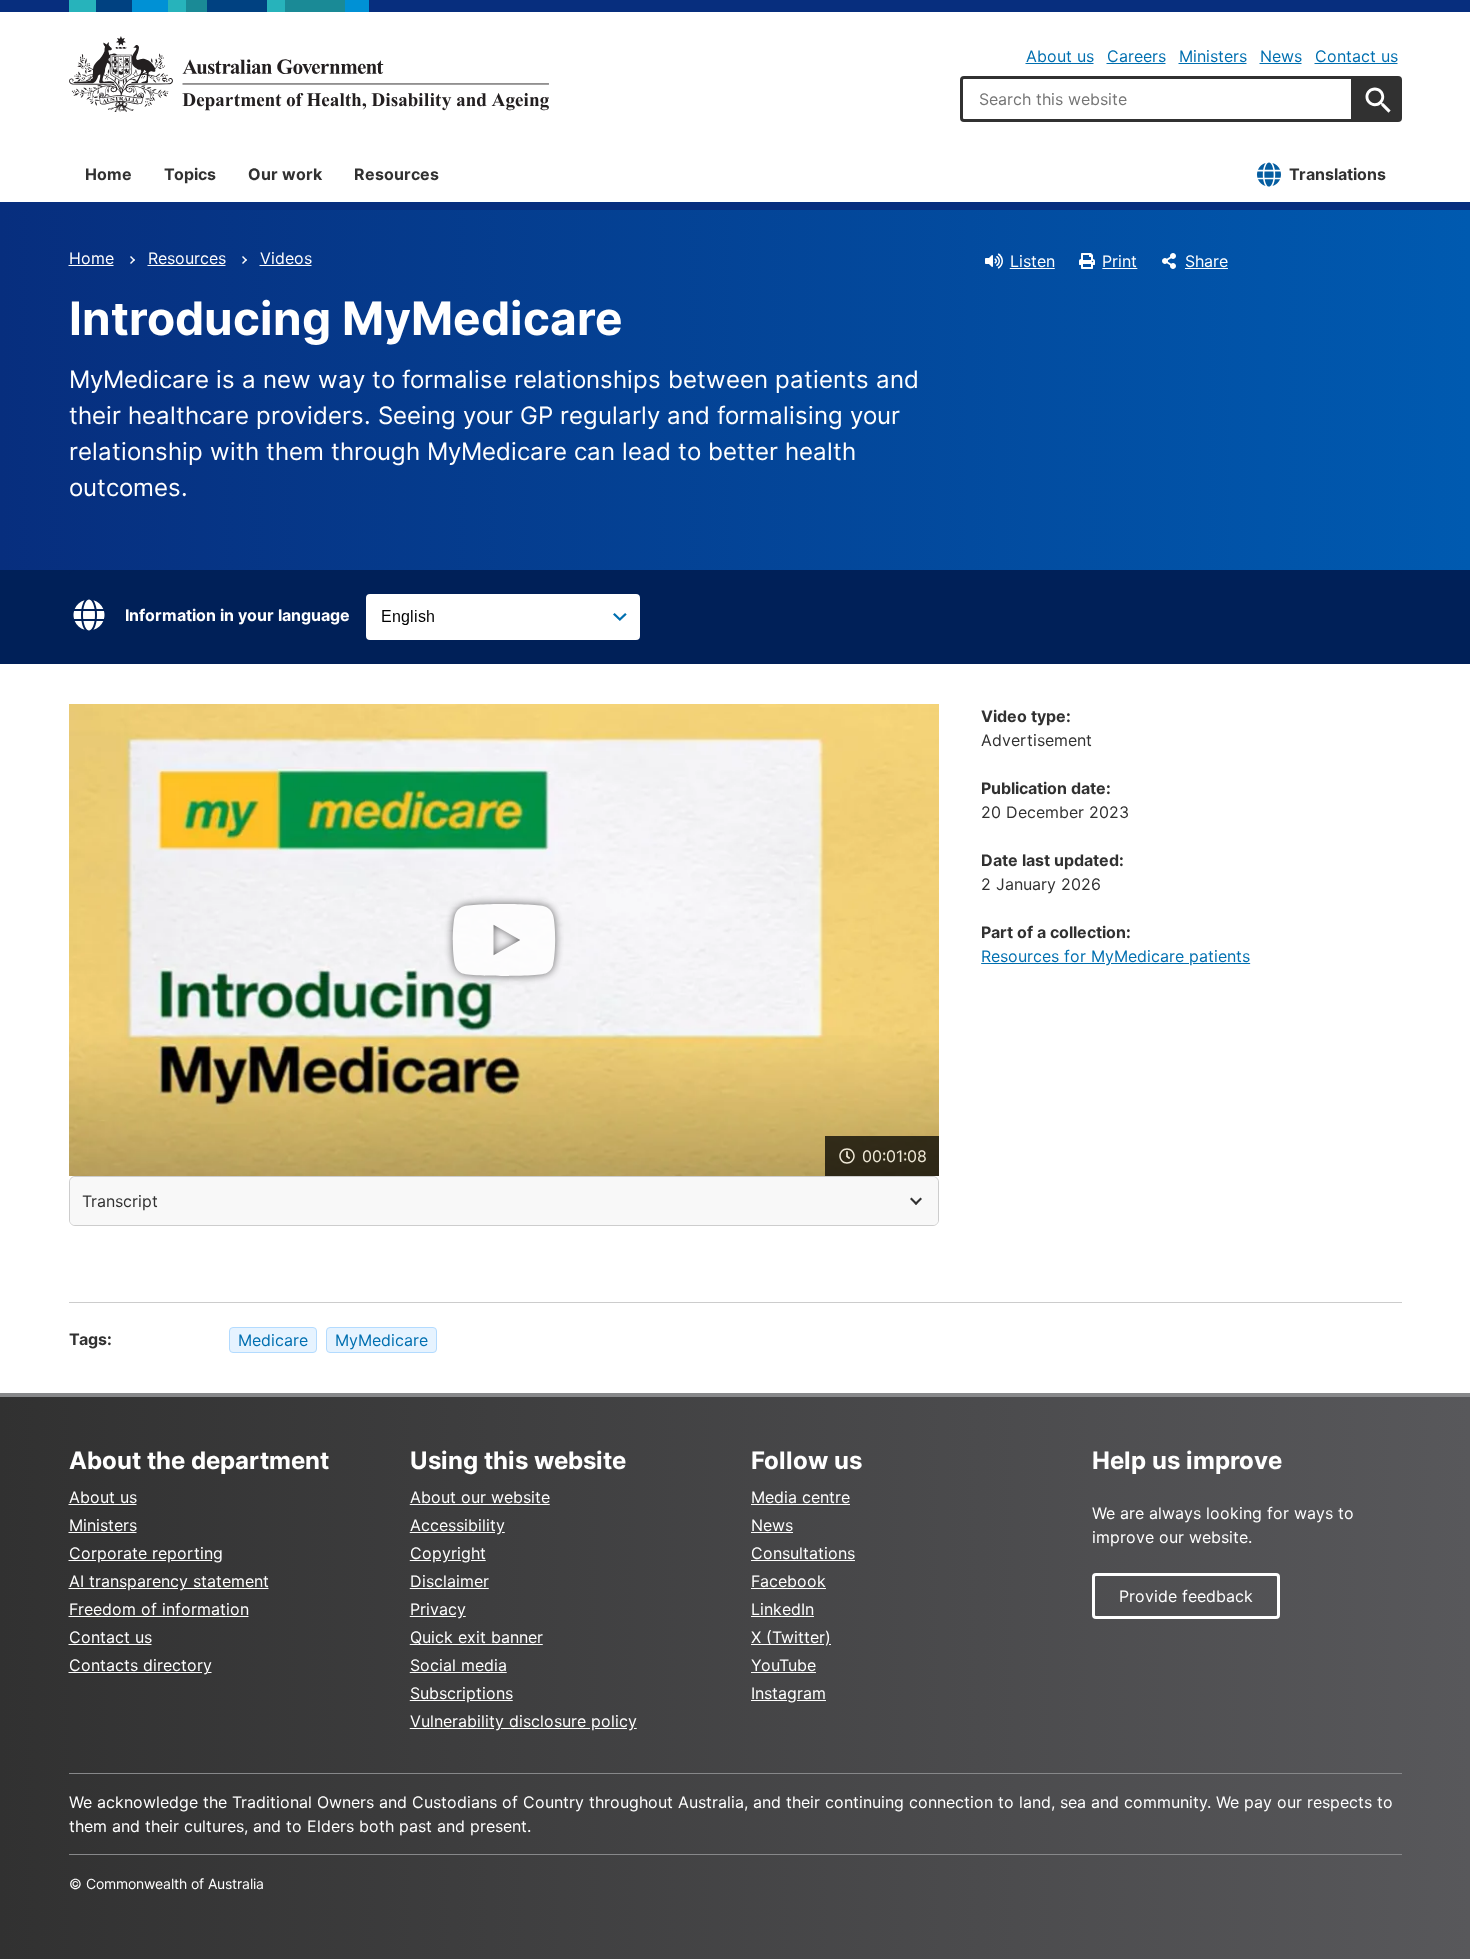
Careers (1136, 56)
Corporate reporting (146, 1553)
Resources (396, 174)
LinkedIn (782, 1609)
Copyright (448, 1553)
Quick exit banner (476, 1637)
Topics (190, 174)
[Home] (309, 74)
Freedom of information (159, 1609)
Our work (285, 174)
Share (1206, 261)
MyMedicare (381, 1340)
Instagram (788, 1693)
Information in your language (237, 615)
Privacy (438, 1609)
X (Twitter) (791, 1637)
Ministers (1213, 56)
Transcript (120, 1201)
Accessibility (457, 1525)
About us (1060, 56)
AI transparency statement (169, 1581)
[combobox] (1157, 99)
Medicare (273, 1340)
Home (108, 174)
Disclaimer (449, 1581)
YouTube (783, 1665)
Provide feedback (1186, 1596)
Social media (458, 1665)
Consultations (803, 1553)
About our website (480, 1497)
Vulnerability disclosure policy (523, 1721)
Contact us (1356, 56)
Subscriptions (461, 1693)
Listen (1032, 261)
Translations (1337, 174)
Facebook (788, 1581)
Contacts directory (140, 1665)
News (1281, 56)
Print (1119, 261)
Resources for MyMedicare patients (1115, 956)
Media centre (800, 1497)
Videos (286, 258)
